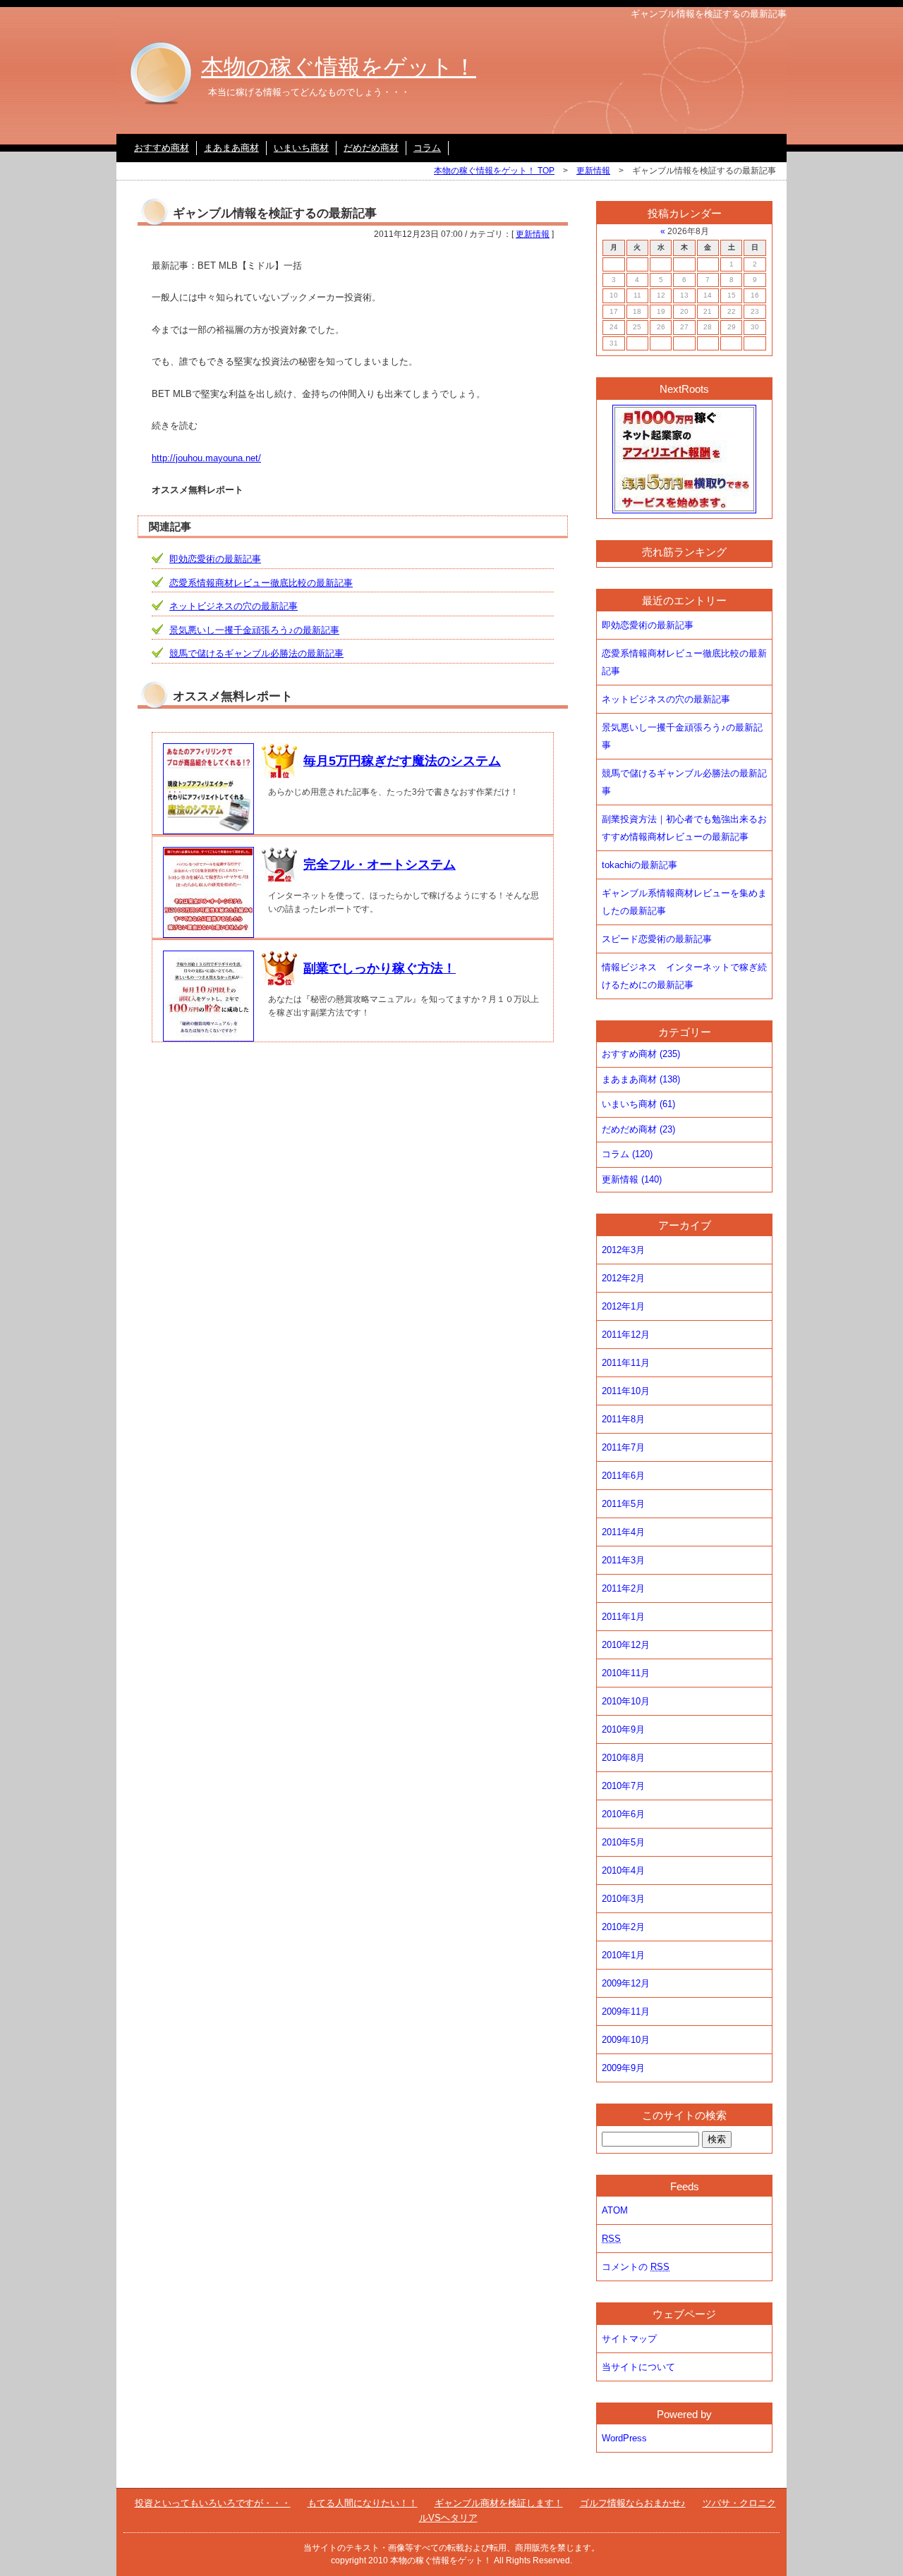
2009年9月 (623, 2068)
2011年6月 (623, 1476)
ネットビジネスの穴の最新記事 (234, 606)
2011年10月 (626, 1391)
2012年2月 (623, 1278)
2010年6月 (623, 1814)
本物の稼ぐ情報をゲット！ (339, 67)
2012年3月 (623, 1250)
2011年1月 (623, 1617)
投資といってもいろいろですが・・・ (213, 2503)
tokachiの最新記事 (640, 865)
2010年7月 (623, 1786)
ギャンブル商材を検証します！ (499, 2503)
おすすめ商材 (162, 148)
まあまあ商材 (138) (641, 1079)
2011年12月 (626, 1335)
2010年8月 (623, 1758)
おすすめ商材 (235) (641, 1054)
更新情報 (593, 171)
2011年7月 (623, 1447)
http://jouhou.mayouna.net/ (206, 458)
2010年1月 (623, 1955)
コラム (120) (627, 1154)
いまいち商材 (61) (638, 1104)
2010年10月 (626, 1701)
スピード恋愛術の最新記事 (657, 939)
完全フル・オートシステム (380, 865)
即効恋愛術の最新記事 (215, 559)
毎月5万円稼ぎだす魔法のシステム (402, 761)
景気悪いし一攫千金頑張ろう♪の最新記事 (254, 630)
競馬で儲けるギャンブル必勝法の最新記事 (256, 653)
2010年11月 (626, 1673)
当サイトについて (638, 2367)
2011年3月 (623, 1560)
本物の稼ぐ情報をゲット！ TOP (494, 171)
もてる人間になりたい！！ (363, 2503)
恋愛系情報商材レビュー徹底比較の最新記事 (261, 583)
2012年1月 (623, 1306)
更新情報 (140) (632, 1179)
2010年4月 (623, 1870)
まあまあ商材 (231, 148)
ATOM (615, 2210)
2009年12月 (626, 1983)
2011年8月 (623, 1419)
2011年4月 (623, 1532)
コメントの (636, 2267)
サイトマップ (629, 2339)
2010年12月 (626, 1645)
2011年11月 (626, 1363)
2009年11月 (626, 2012)
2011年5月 (623, 1504)
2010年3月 (623, 1899)
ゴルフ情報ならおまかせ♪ (633, 2503)
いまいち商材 (301, 148)
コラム (427, 148)
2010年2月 (623, 1927)
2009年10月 (626, 2040)
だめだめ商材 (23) (638, 1129)
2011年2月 (623, 1588)
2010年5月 (623, 1842)
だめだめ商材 (371, 148)
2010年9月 (623, 1729)
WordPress (624, 2438)
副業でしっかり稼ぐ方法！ (380, 968)
